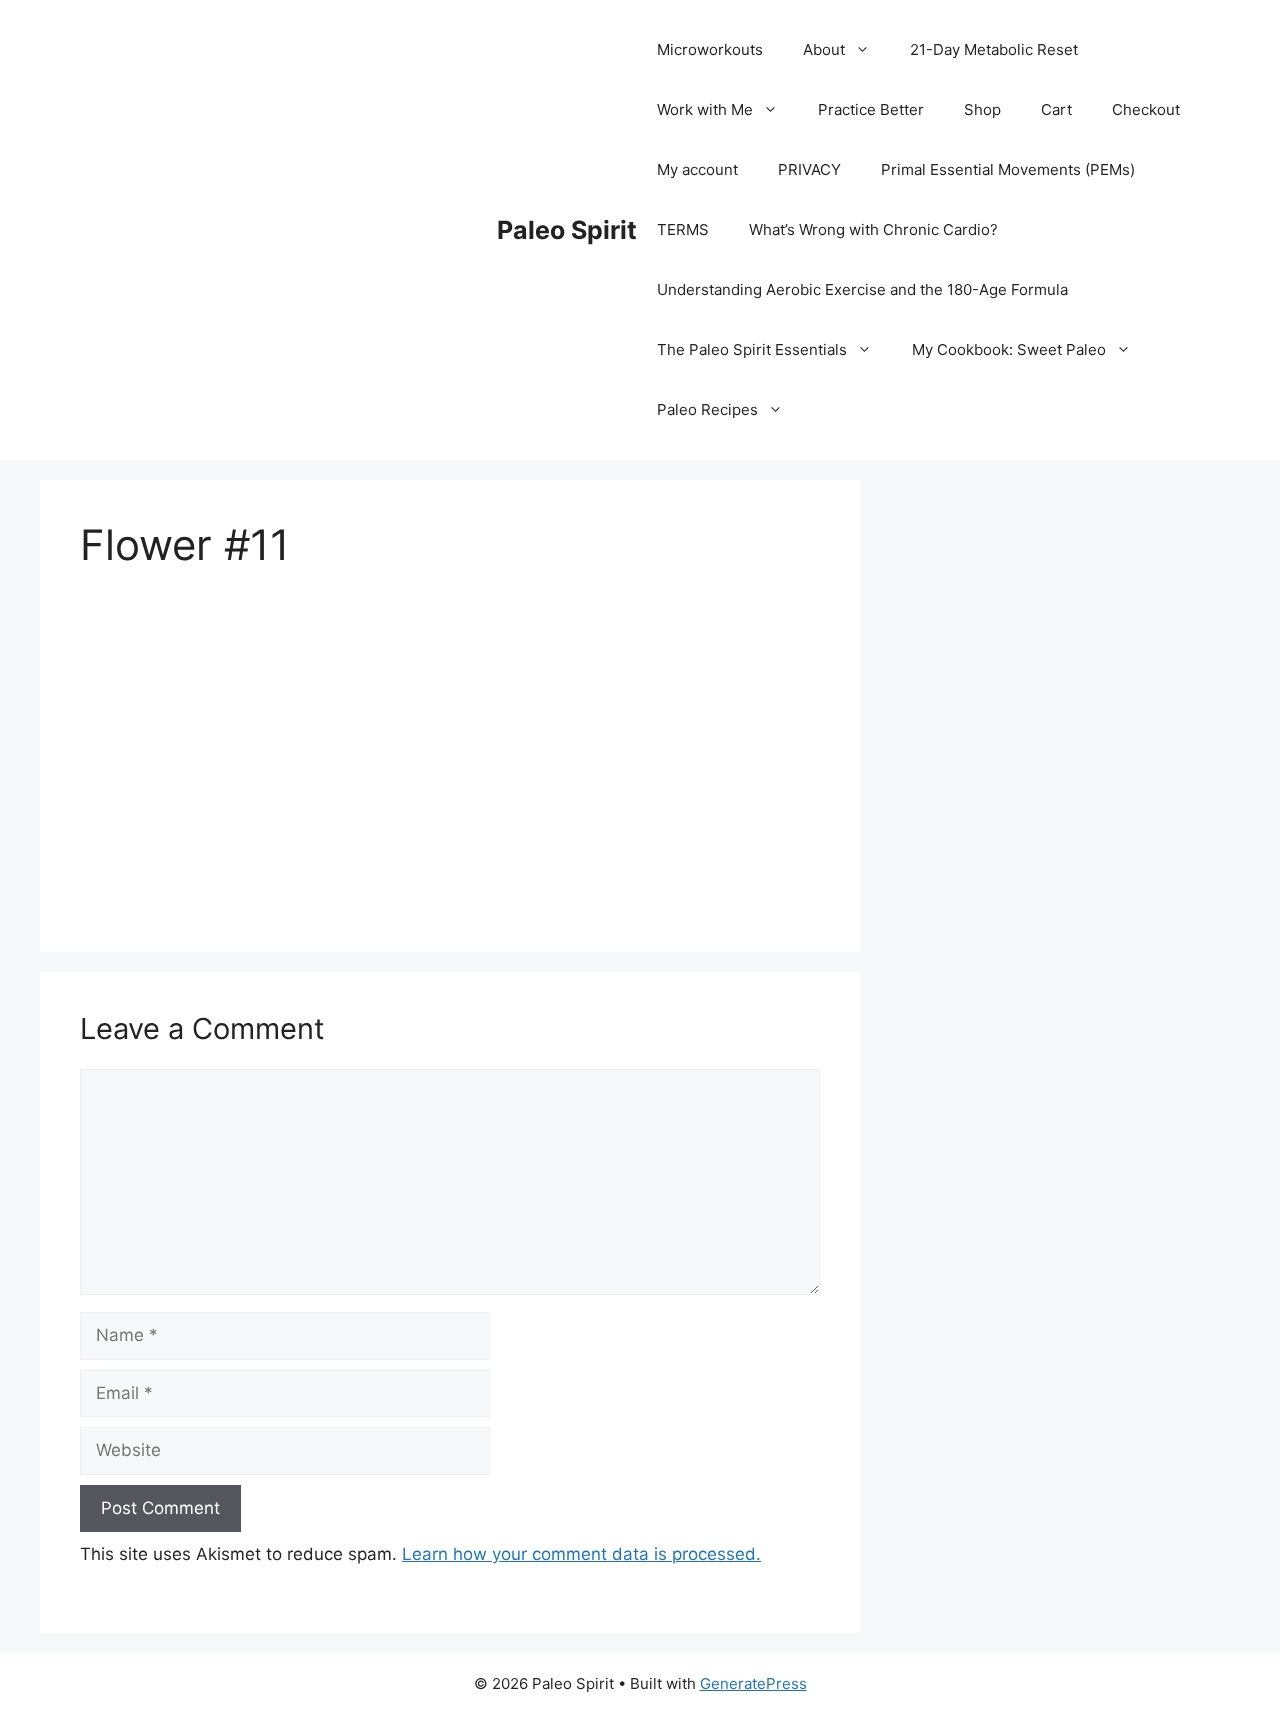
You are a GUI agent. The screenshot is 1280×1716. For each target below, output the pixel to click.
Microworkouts (710, 49)
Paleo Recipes (707, 409)
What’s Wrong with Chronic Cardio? (873, 229)
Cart (1056, 109)
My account (697, 169)
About (824, 49)
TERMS (683, 229)
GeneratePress (753, 1683)
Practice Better (871, 109)
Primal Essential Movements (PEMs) (1008, 169)
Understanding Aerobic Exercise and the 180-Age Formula (862, 289)
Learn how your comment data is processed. (581, 1554)
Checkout (1146, 109)
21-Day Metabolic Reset (994, 49)
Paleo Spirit (567, 230)
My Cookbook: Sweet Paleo (1009, 349)
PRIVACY (809, 169)
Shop (982, 109)
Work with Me (705, 109)
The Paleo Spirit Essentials (752, 349)
